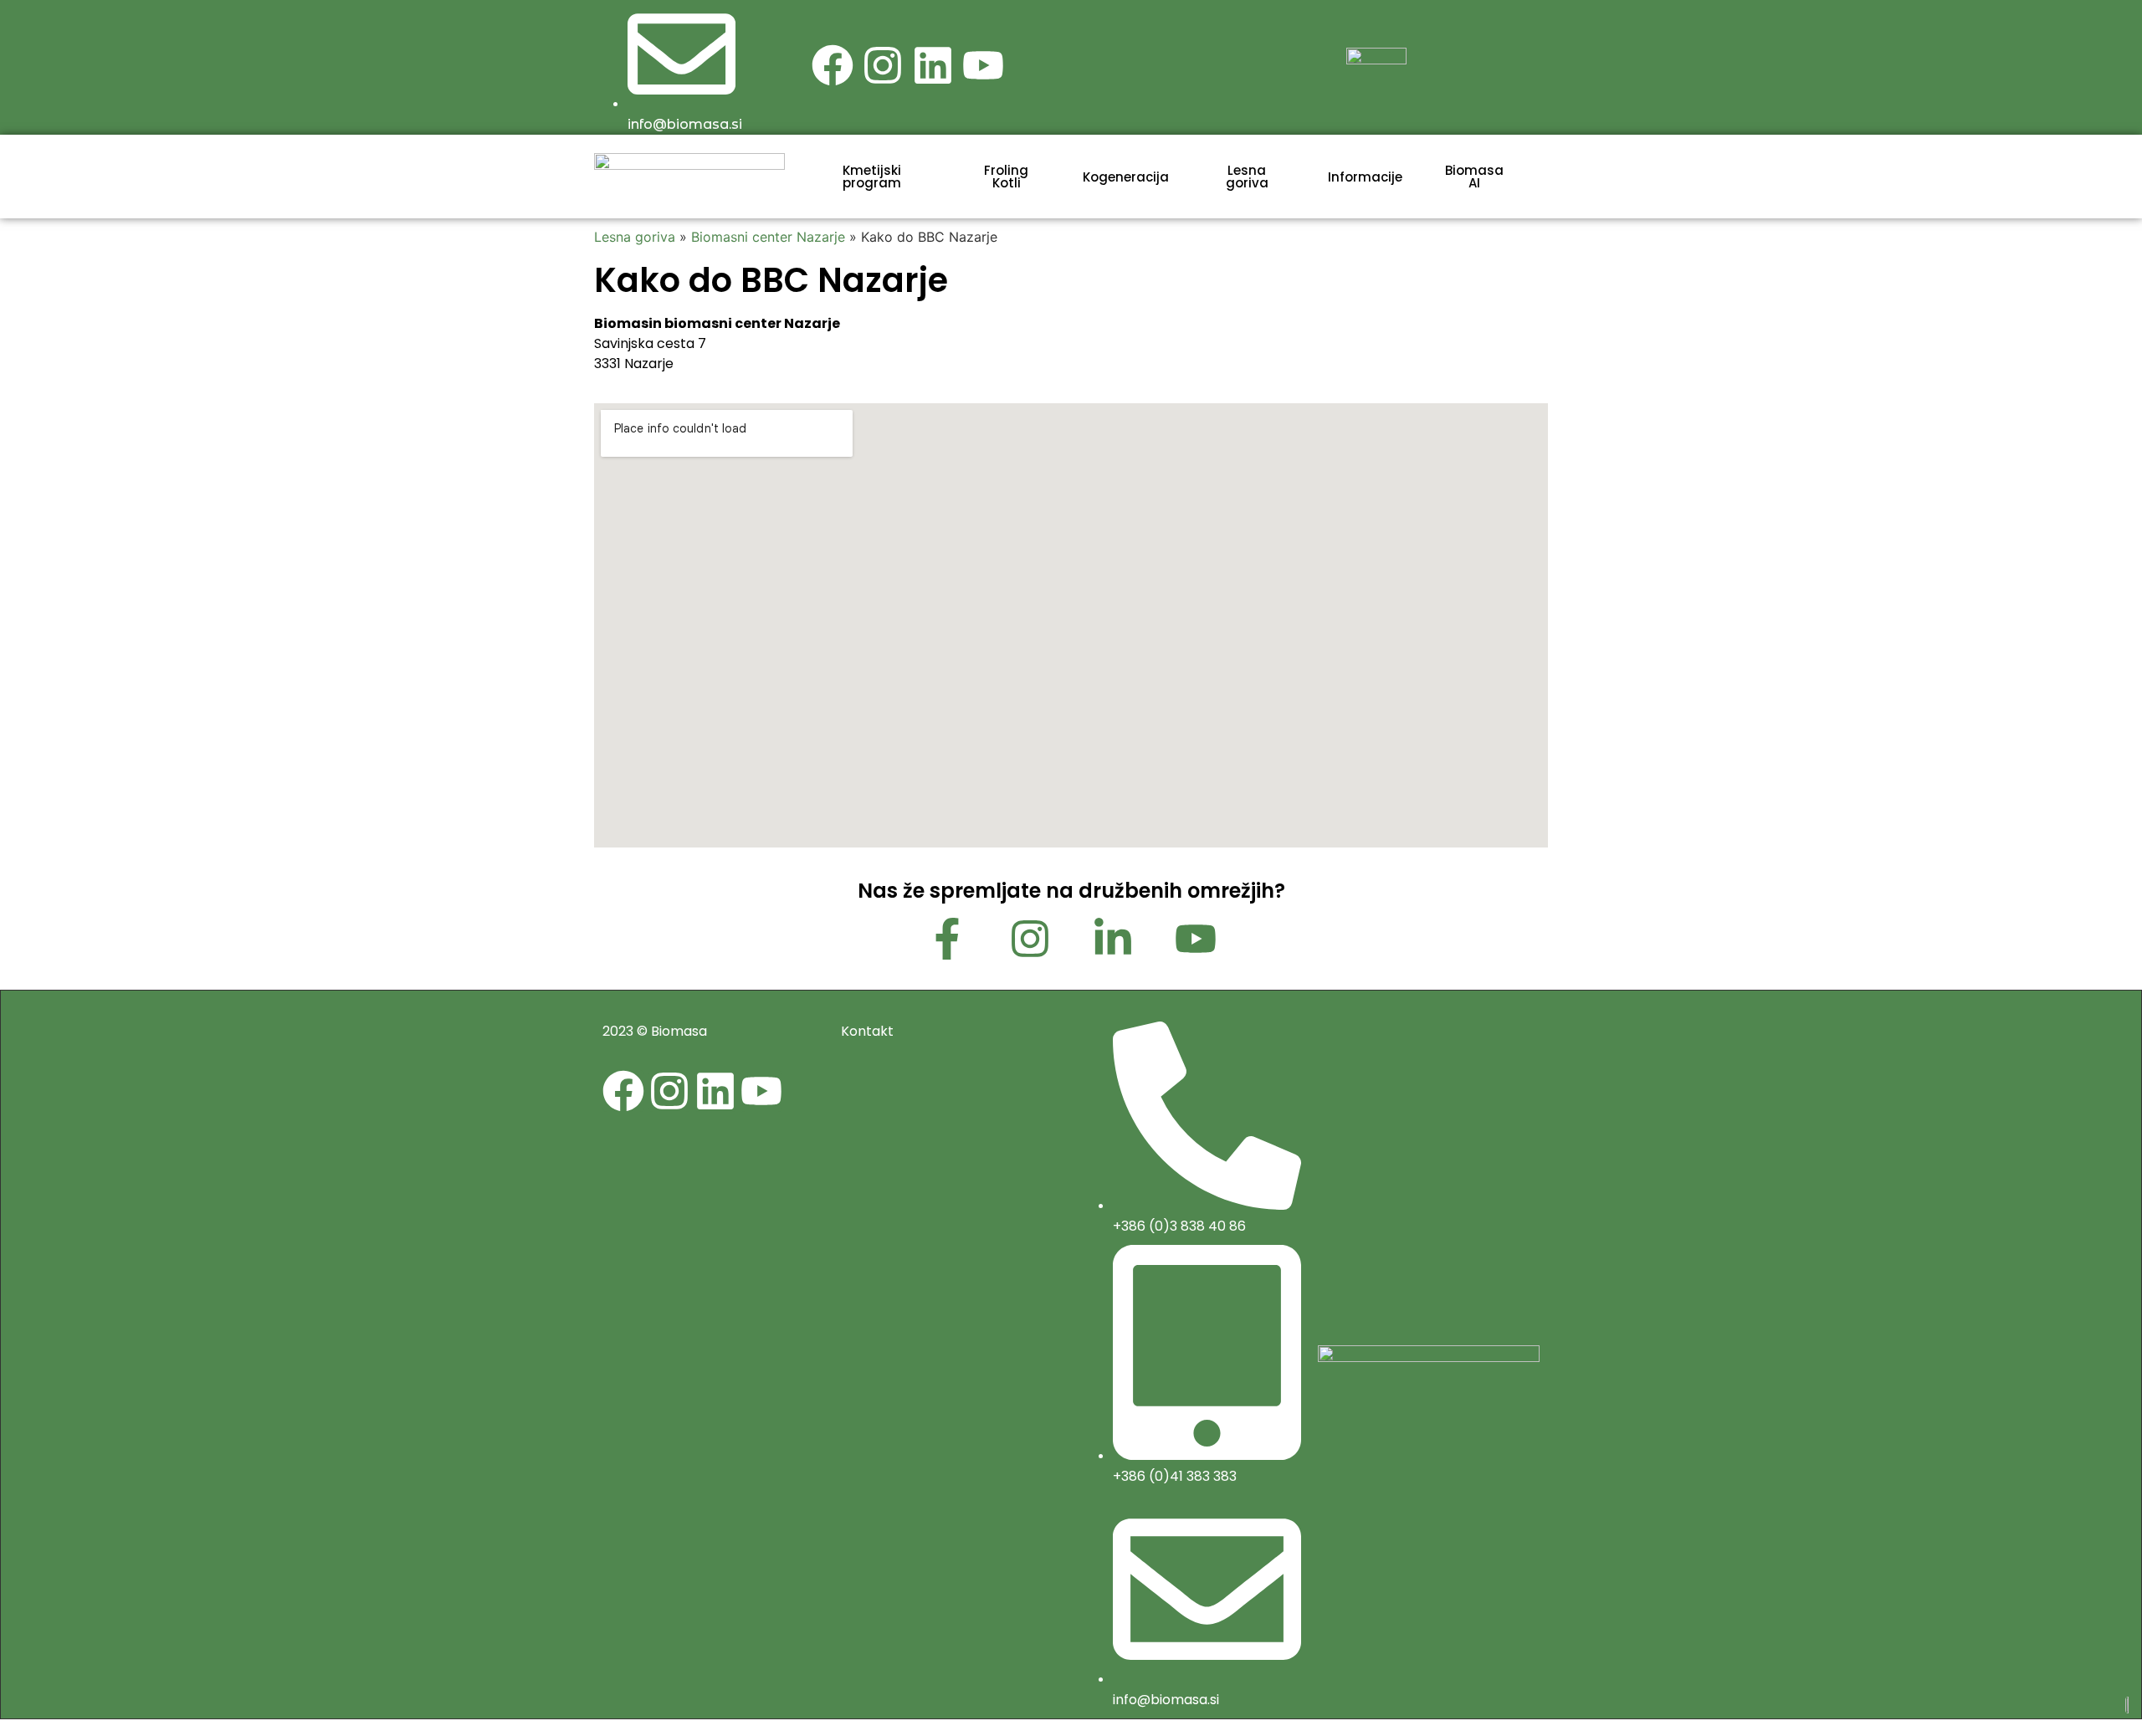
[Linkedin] (933, 65)
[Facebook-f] (947, 939)
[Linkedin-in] (1113, 939)
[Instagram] (883, 65)
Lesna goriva (635, 237)
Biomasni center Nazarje (768, 237)
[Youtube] (983, 65)
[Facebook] (833, 65)
